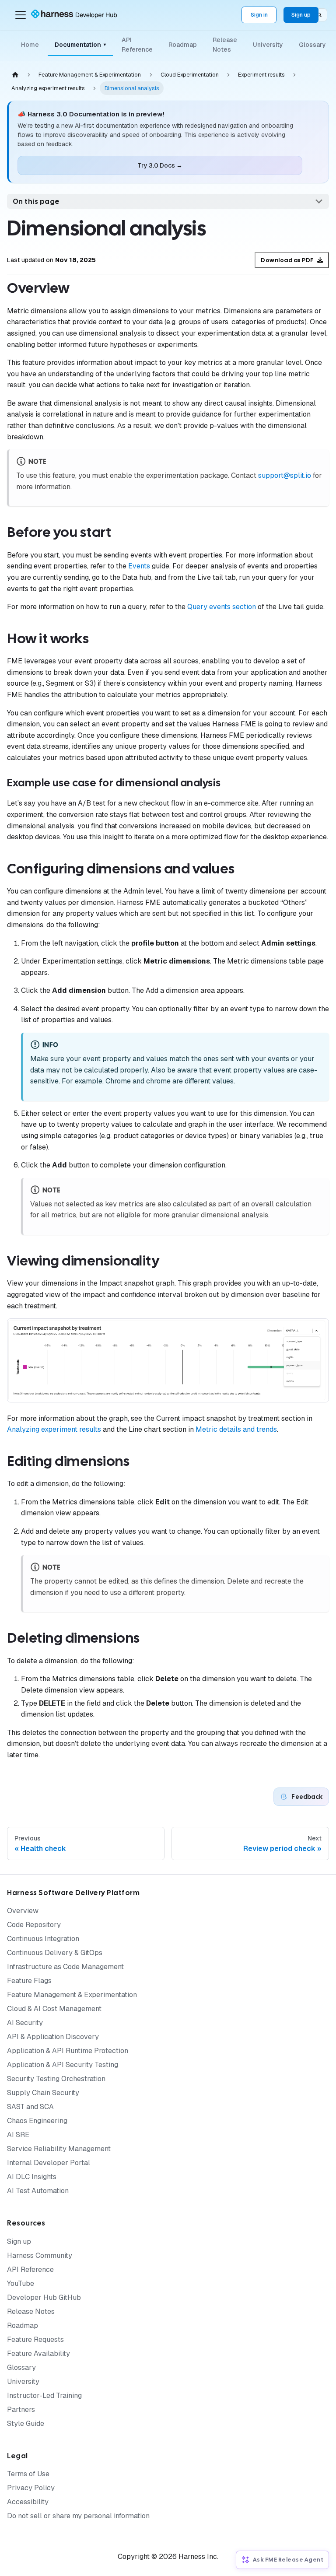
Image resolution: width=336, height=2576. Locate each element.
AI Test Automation (38, 2191)
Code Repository (34, 1925)
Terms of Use (28, 2474)
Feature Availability (38, 2353)
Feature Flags (29, 1981)
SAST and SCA (30, 2107)
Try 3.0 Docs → (160, 165)
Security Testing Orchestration (56, 2079)
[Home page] (15, 75)
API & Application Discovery (53, 2037)
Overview (23, 1911)
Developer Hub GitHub (44, 2297)
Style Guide (26, 2424)
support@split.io (285, 475)
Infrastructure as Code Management (65, 1967)
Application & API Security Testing (63, 2065)
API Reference (137, 45)
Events (139, 566)
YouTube (21, 2283)
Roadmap (183, 45)
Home (30, 45)
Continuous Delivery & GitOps (55, 1953)
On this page (36, 202)
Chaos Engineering (37, 2121)
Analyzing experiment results (54, 1429)
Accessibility (28, 2502)
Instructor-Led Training (44, 2396)
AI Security (25, 2023)
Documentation (80, 45)
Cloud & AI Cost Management (54, 2009)
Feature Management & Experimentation (72, 1995)
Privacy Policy (31, 2488)
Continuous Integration (43, 1939)
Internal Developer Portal (49, 2163)
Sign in (259, 15)
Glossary (312, 45)
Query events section (222, 607)
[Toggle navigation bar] (21, 15)
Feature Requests (35, 2339)
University (268, 45)
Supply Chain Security (43, 2093)
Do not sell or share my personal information (78, 2516)
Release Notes (225, 45)
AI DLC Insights (32, 2177)
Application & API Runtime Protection (68, 2051)
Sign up (301, 15)
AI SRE (18, 2135)
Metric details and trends (236, 1429)
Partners (21, 2410)
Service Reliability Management (59, 2149)
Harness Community (40, 2255)
